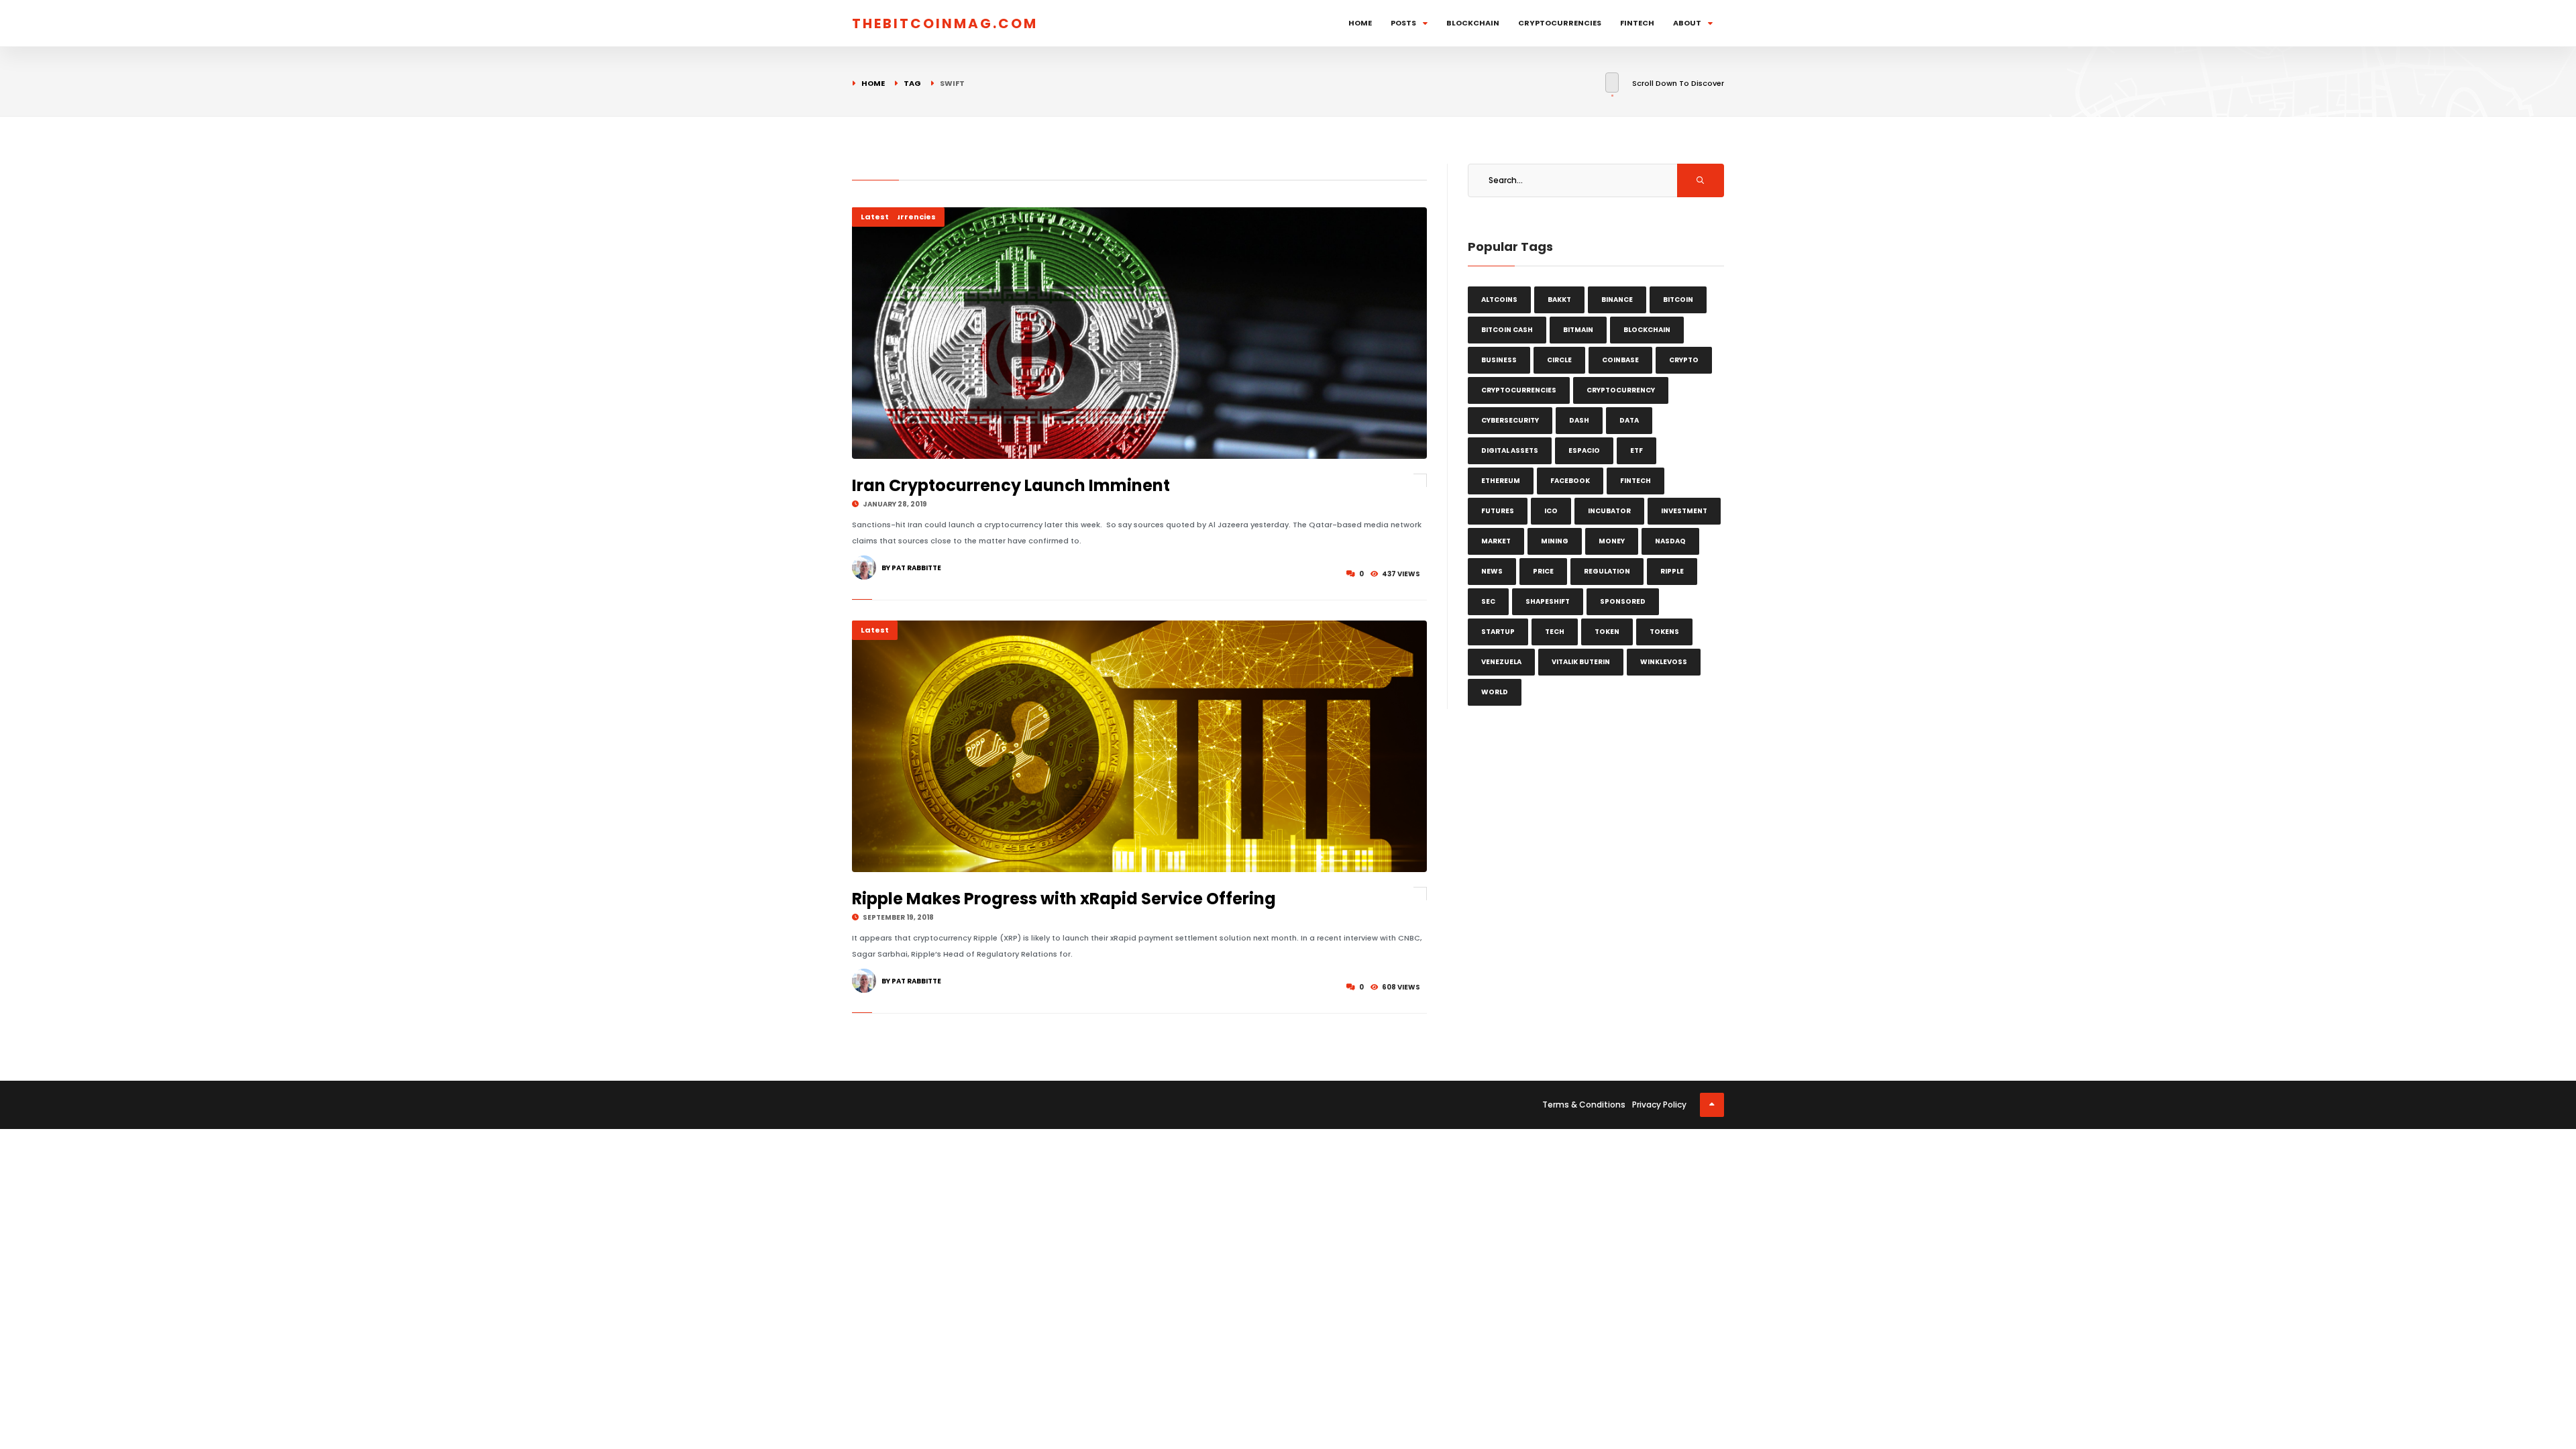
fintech (1635, 481)
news (1492, 571)
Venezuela (1501, 662)
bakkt (1559, 300)
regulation (1607, 571)
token (1607, 632)
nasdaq (1670, 541)
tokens (1664, 632)
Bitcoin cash (1507, 330)
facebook (1570, 481)
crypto (1684, 360)
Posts (1403, 23)
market (1496, 541)
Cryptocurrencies (1560, 23)
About (1687, 23)
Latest (875, 217)
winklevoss (1664, 662)
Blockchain (1473, 23)
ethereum (1501, 481)
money (1612, 541)
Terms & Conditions (1584, 1105)
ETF (1636, 450)
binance (1617, 300)
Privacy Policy (1659, 1105)
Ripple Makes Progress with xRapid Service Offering (1064, 899)
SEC (1488, 601)
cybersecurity (1510, 420)
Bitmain (1578, 330)
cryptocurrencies (1519, 390)
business (1499, 360)
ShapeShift (1548, 601)
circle (1559, 360)
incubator (1609, 511)
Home (1360, 23)
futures (1498, 511)
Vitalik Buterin (1581, 662)
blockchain (1647, 330)
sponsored (1623, 601)
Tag (912, 83)
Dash (1579, 420)
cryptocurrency (1621, 390)
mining (1555, 541)
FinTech (1637, 23)
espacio (1584, 450)
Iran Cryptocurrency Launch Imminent (1011, 485)
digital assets (1510, 450)
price (1543, 571)
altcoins (1499, 300)
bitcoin (1678, 300)
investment (1684, 511)
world (1495, 692)
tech (1555, 632)
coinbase (1620, 360)
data (1629, 420)
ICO (1551, 511)
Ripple (1672, 571)
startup (1498, 632)
